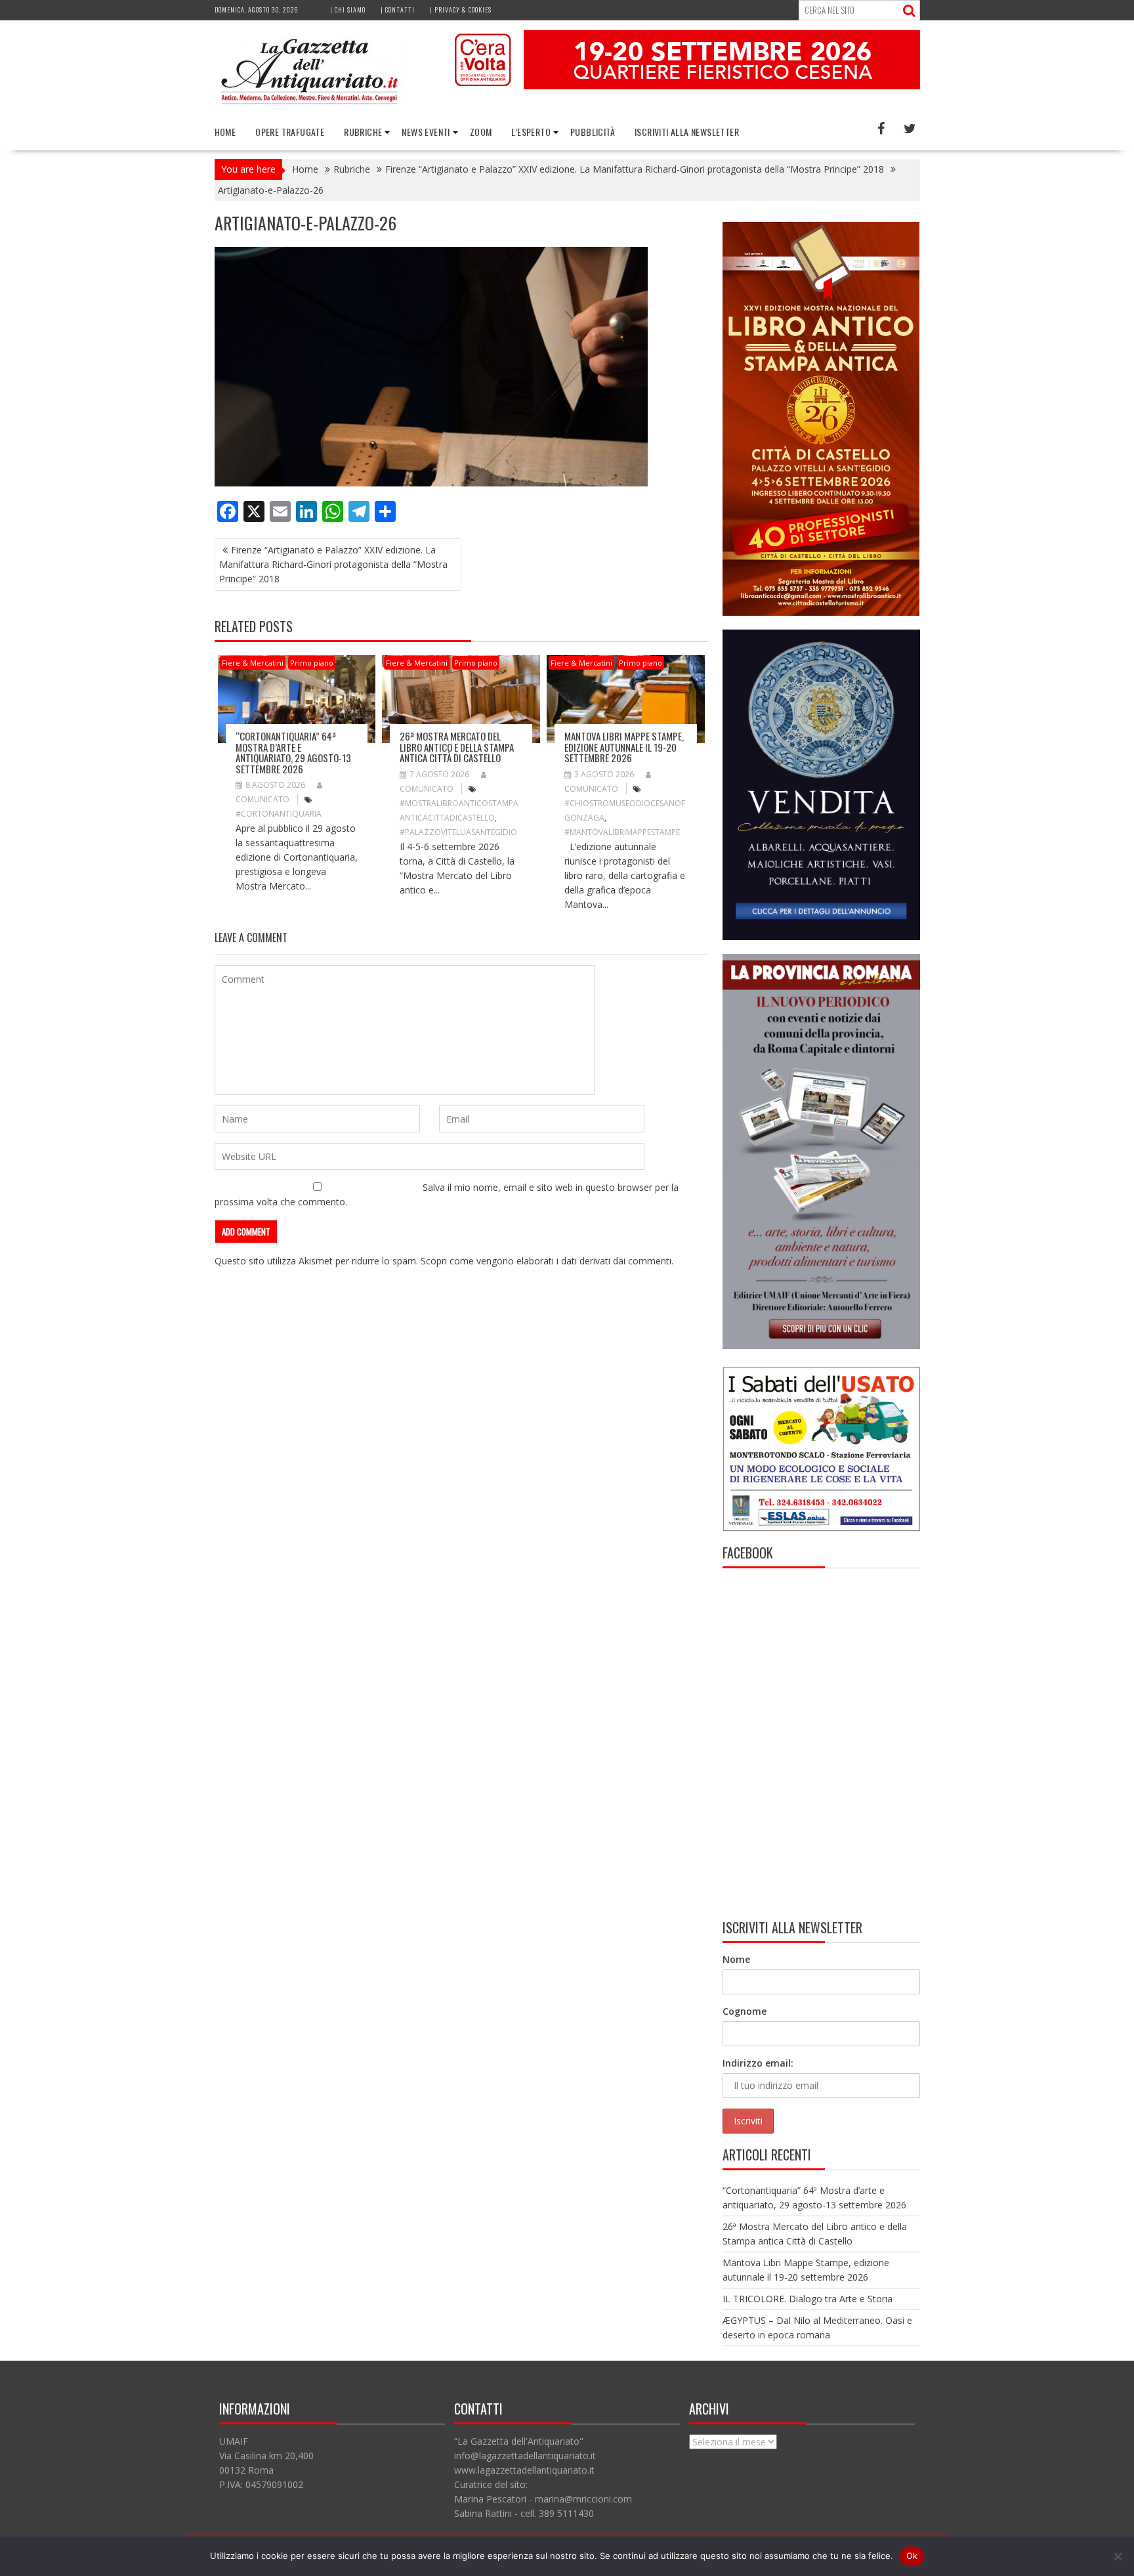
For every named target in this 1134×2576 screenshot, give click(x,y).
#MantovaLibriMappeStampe (622, 832)
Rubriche (363, 132)
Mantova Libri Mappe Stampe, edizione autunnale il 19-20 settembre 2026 (624, 747)
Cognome (745, 2011)
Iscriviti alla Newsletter (687, 132)
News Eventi (426, 132)
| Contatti (398, 10)
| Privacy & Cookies (461, 10)
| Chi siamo (348, 10)
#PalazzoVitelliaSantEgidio (458, 832)
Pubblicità (593, 132)
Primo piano (312, 663)
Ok (912, 2556)
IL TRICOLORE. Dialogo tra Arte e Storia (808, 2299)
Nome (736, 1959)
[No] (1118, 2556)
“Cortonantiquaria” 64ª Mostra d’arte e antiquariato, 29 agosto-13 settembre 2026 (293, 752)
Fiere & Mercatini (253, 663)
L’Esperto (531, 132)
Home (225, 132)
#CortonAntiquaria (279, 814)
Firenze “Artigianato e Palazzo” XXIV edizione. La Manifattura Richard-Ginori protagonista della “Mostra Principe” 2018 (333, 564)
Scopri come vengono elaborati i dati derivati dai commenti (546, 1261)
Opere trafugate (290, 132)
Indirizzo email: (758, 2063)
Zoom (481, 132)
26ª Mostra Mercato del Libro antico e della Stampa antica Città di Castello (457, 747)
